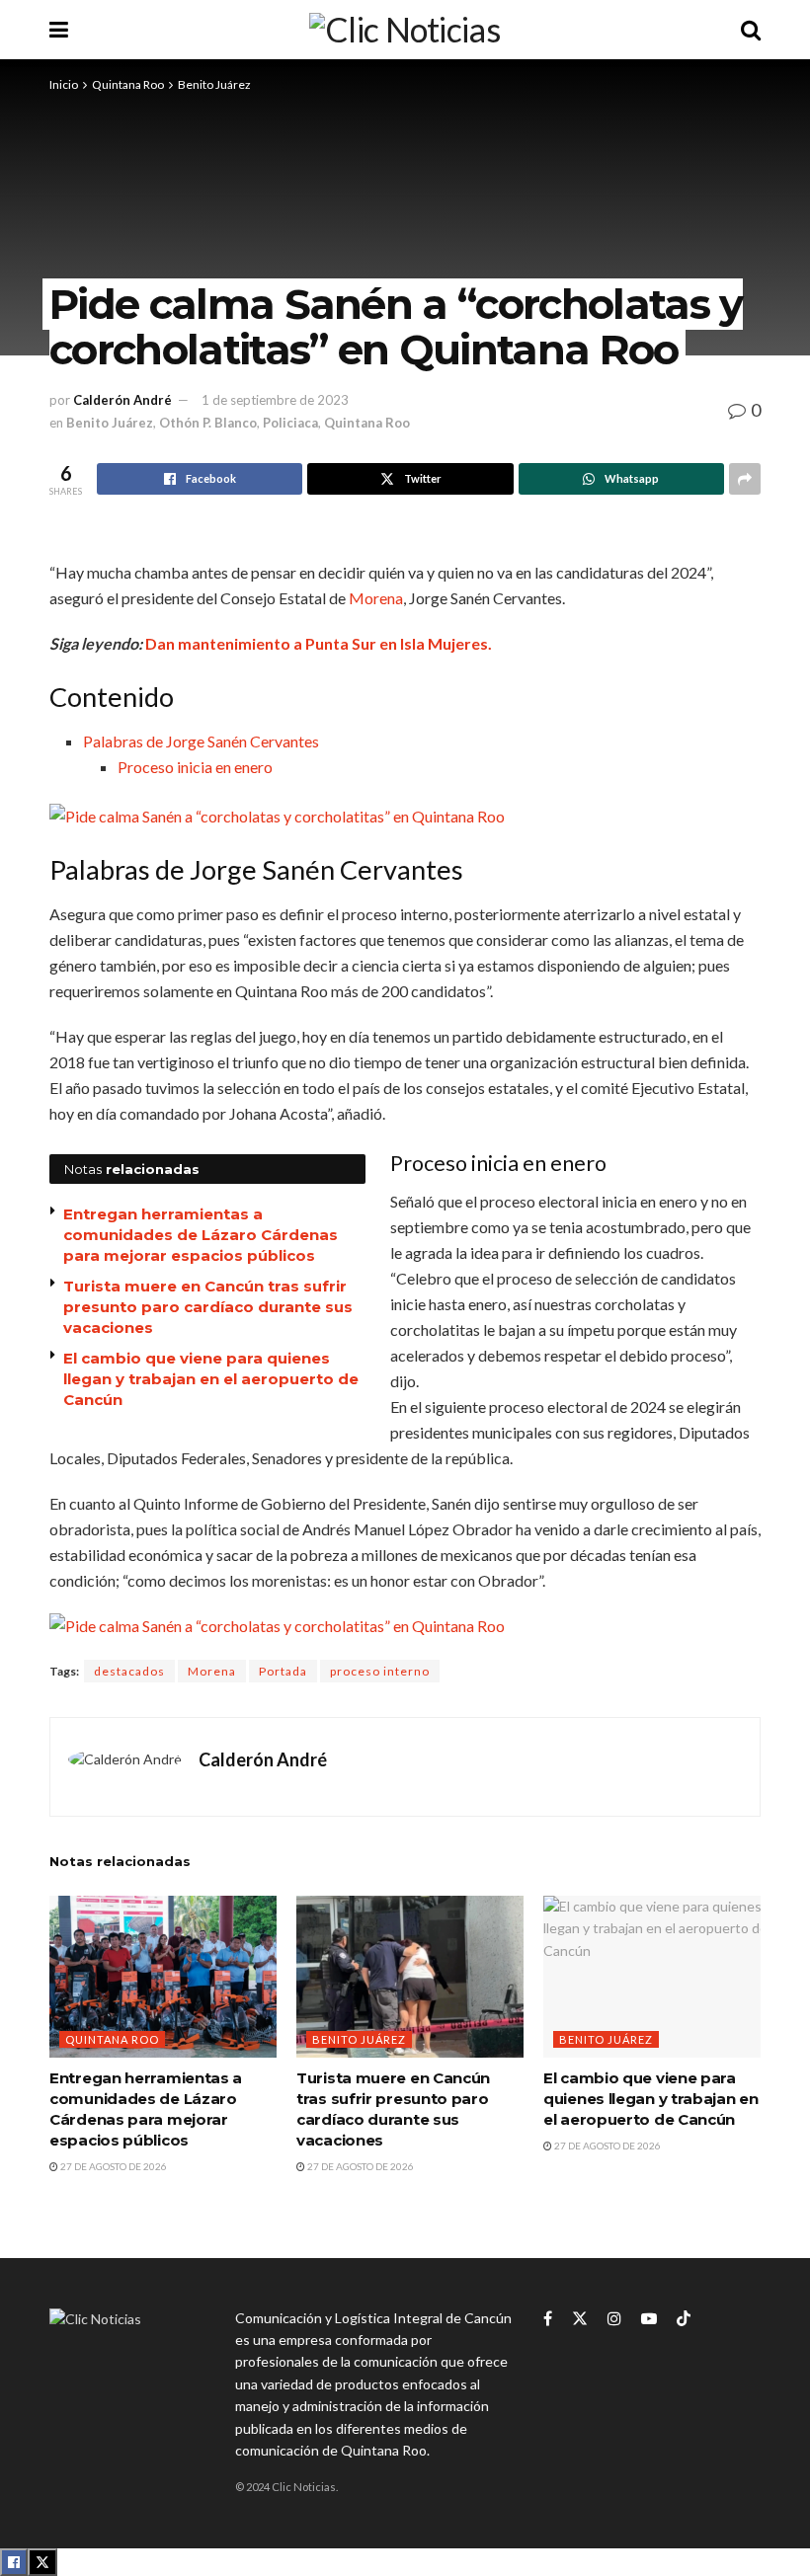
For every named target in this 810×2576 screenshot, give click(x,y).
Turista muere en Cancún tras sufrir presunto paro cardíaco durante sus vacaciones (208, 1307)
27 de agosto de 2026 (113, 2166)
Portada (283, 1671)
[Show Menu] (59, 30)
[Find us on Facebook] (548, 2319)
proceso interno (380, 1671)
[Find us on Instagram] (614, 2319)
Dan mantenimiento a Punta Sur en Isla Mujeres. (319, 643)
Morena (376, 598)
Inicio (64, 84)
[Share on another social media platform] (745, 479)
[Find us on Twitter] (580, 2319)
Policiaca (290, 423)
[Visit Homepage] (405, 30)
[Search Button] (751, 30)
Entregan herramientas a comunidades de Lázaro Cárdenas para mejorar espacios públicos (201, 1235)
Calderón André (122, 400)
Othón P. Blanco (208, 423)
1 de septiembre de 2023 (275, 400)
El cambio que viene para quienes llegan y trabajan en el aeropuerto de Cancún (211, 1379)
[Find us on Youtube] (649, 2319)
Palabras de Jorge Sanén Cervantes (201, 741)
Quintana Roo (128, 84)
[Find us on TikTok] (684, 2319)
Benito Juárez (214, 84)
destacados (129, 1671)
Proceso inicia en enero (195, 767)
